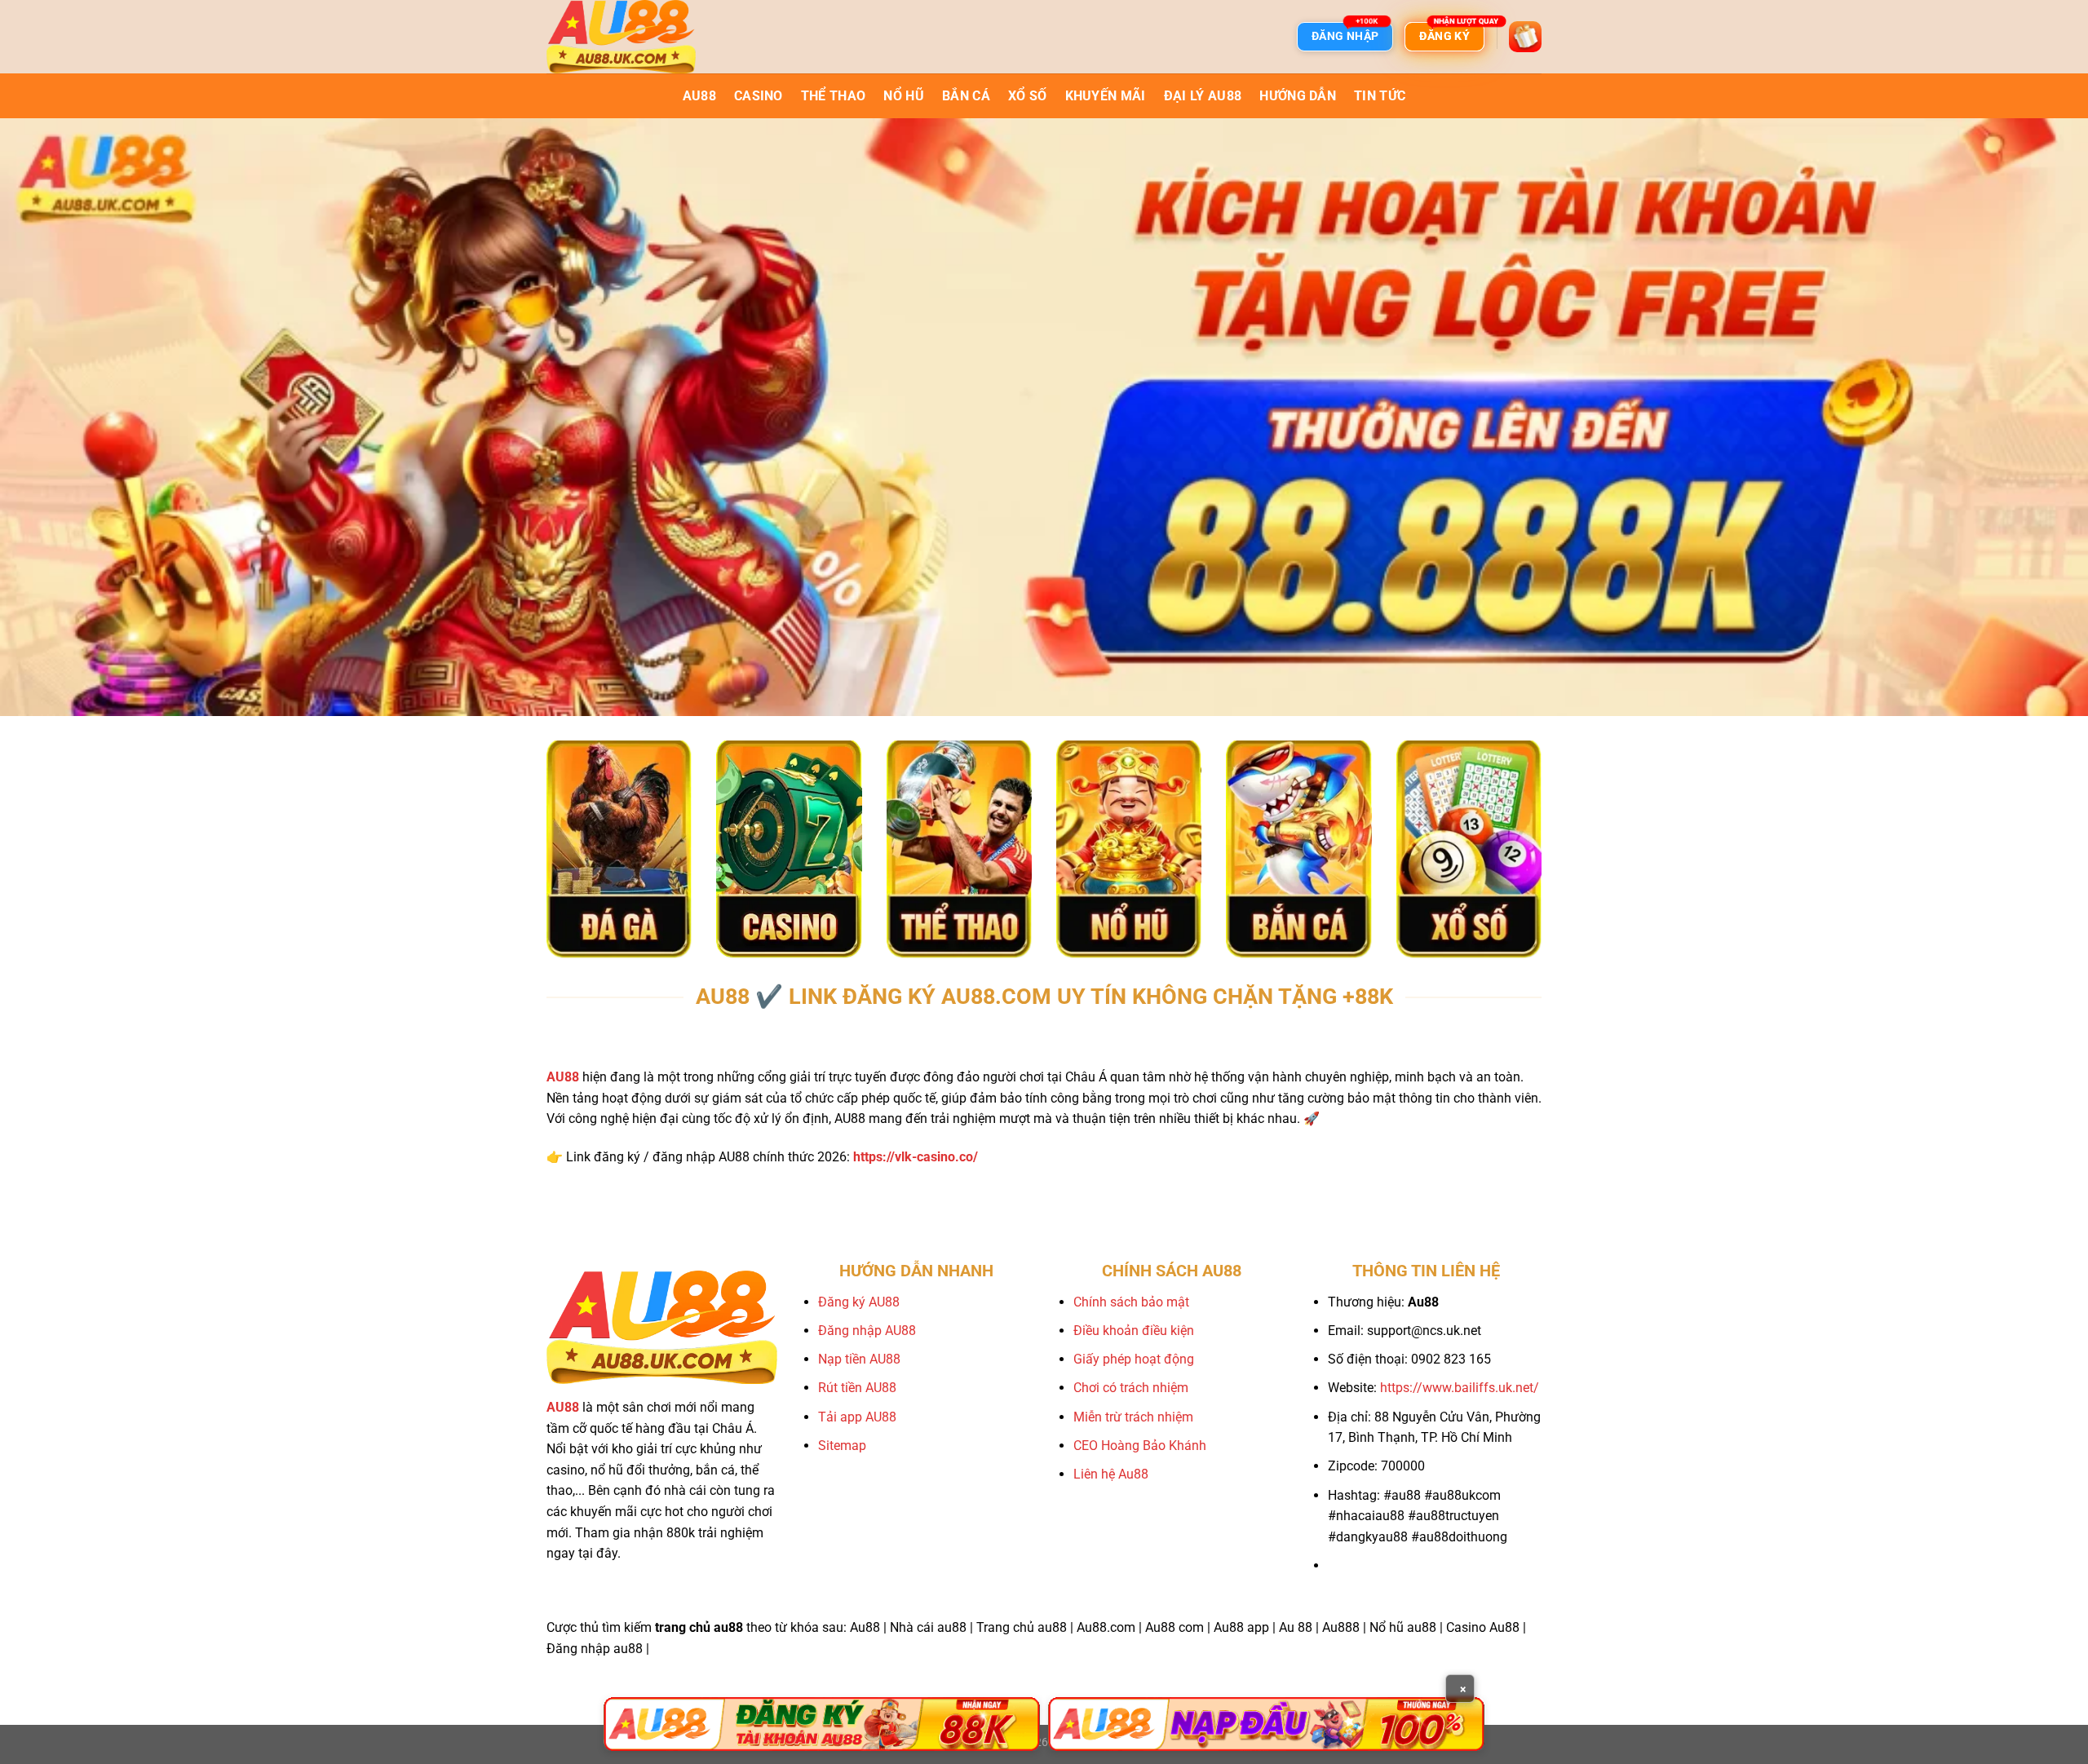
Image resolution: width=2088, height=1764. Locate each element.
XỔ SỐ (1028, 96)
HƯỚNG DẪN (1298, 96)
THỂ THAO (834, 96)
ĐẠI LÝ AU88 (1203, 96)
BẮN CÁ (966, 96)
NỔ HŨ (904, 96)
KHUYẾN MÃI (1106, 96)
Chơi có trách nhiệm (1131, 1388)
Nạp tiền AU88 (859, 1359)
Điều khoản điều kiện (1134, 1331)
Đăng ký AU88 (859, 1302)
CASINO (759, 96)
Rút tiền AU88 (857, 1388)
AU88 (699, 96)
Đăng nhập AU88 (867, 1331)
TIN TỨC (1380, 96)
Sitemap (842, 1446)
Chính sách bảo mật (1131, 1302)
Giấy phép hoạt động (1134, 1359)
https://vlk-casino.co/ (916, 1157)
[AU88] (822, 1724)
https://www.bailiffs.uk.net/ (1460, 1388)
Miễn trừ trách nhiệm (1133, 1417)
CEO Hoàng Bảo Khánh (1140, 1446)
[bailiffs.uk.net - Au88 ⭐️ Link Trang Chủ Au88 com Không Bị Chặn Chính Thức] (628, 37)
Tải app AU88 (857, 1417)
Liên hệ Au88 (1111, 1474)
